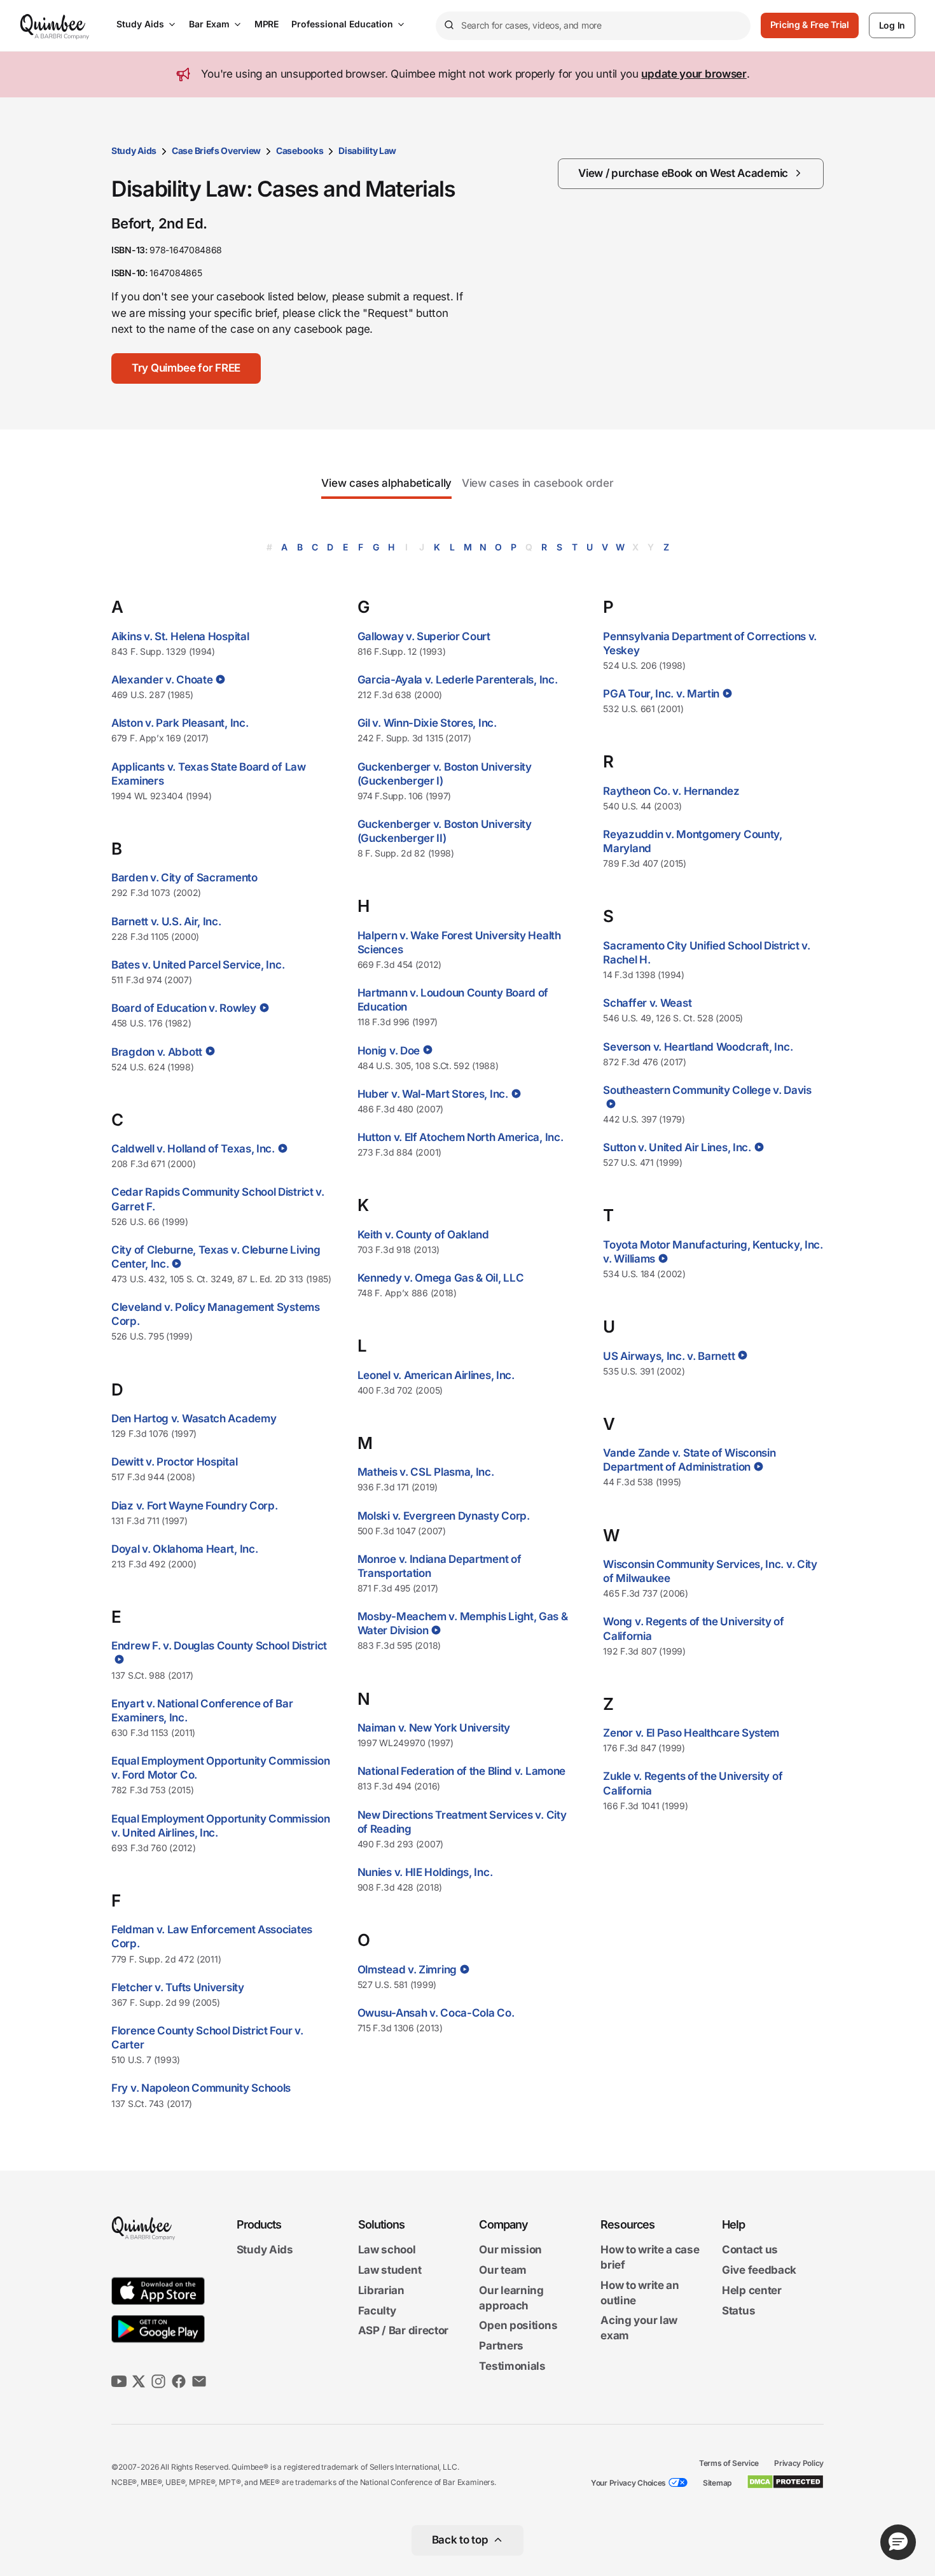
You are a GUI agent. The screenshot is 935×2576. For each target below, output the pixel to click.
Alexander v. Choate (162, 680)
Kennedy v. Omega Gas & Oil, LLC (441, 1278)
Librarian (381, 2290)
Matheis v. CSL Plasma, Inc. (426, 1472)
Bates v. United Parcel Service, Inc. (198, 965)
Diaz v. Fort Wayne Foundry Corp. (194, 1506)
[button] (186, 368)
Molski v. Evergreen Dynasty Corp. (444, 1516)
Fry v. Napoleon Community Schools (201, 2088)
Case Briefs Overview (216, 150)
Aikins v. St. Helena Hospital (180, 636)
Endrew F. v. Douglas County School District (219, 1646)
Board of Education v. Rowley (184, 1008)
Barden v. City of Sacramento (184, 878)
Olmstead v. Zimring (407, 1970)
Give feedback (759, 2270)
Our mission (510, 2250)
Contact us (750, 2250)
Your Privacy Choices (628, 2483)
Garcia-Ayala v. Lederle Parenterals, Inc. (458, 680)
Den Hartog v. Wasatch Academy (194, 1418)
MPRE (267, 24)
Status (738, 2311)
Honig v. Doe (389, 1051)
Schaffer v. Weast (647, 1003)
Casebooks (300, 150)
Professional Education (342, 24)
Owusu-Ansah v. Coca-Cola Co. (436, 2013)
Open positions (518, 2326)
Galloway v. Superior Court (424, 636)
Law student (390, 2270)
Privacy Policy (799, 2463)
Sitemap (717, 2483)
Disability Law (367, 150)
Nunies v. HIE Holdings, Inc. (425, 1872)
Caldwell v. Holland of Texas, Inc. (193, 1149)
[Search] (448, 25)
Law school (387, 2250)
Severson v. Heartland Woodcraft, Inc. (698, 1047)
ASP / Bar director (404, 2331)
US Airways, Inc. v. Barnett (669, 1356)
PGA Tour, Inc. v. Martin (661, 694)
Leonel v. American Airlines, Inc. (436, 1375)
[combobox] (593, 26)
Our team (503, 2270)
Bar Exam (209, 24)
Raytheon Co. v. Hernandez (671, 791)
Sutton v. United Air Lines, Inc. (677, 1147)
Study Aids (140, 24)
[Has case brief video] (219, 679)
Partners (501, 2346)
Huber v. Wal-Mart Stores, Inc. (433, 1094)
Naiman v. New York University (434, 1728)
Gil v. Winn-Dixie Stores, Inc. (427, 723)
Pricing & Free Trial (810, 24)
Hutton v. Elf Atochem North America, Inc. (461, 1137)
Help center (752, 2290)
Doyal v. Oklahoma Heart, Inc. (184, 1549)
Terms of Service (729, 2463)
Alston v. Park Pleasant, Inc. (180, 723)
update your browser (694, 74)
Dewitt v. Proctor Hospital (174, 1462)
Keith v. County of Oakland (423, 1235)
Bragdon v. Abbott (157, 1052)
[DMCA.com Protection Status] (785, 2482)
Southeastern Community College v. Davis (707, 1090)
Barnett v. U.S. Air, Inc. (166, 921)
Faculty (377, 2311)
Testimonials (512, 2366)
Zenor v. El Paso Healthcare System (691, 1733)
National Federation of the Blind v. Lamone (461, 1771)
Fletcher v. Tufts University (178, 1987)
